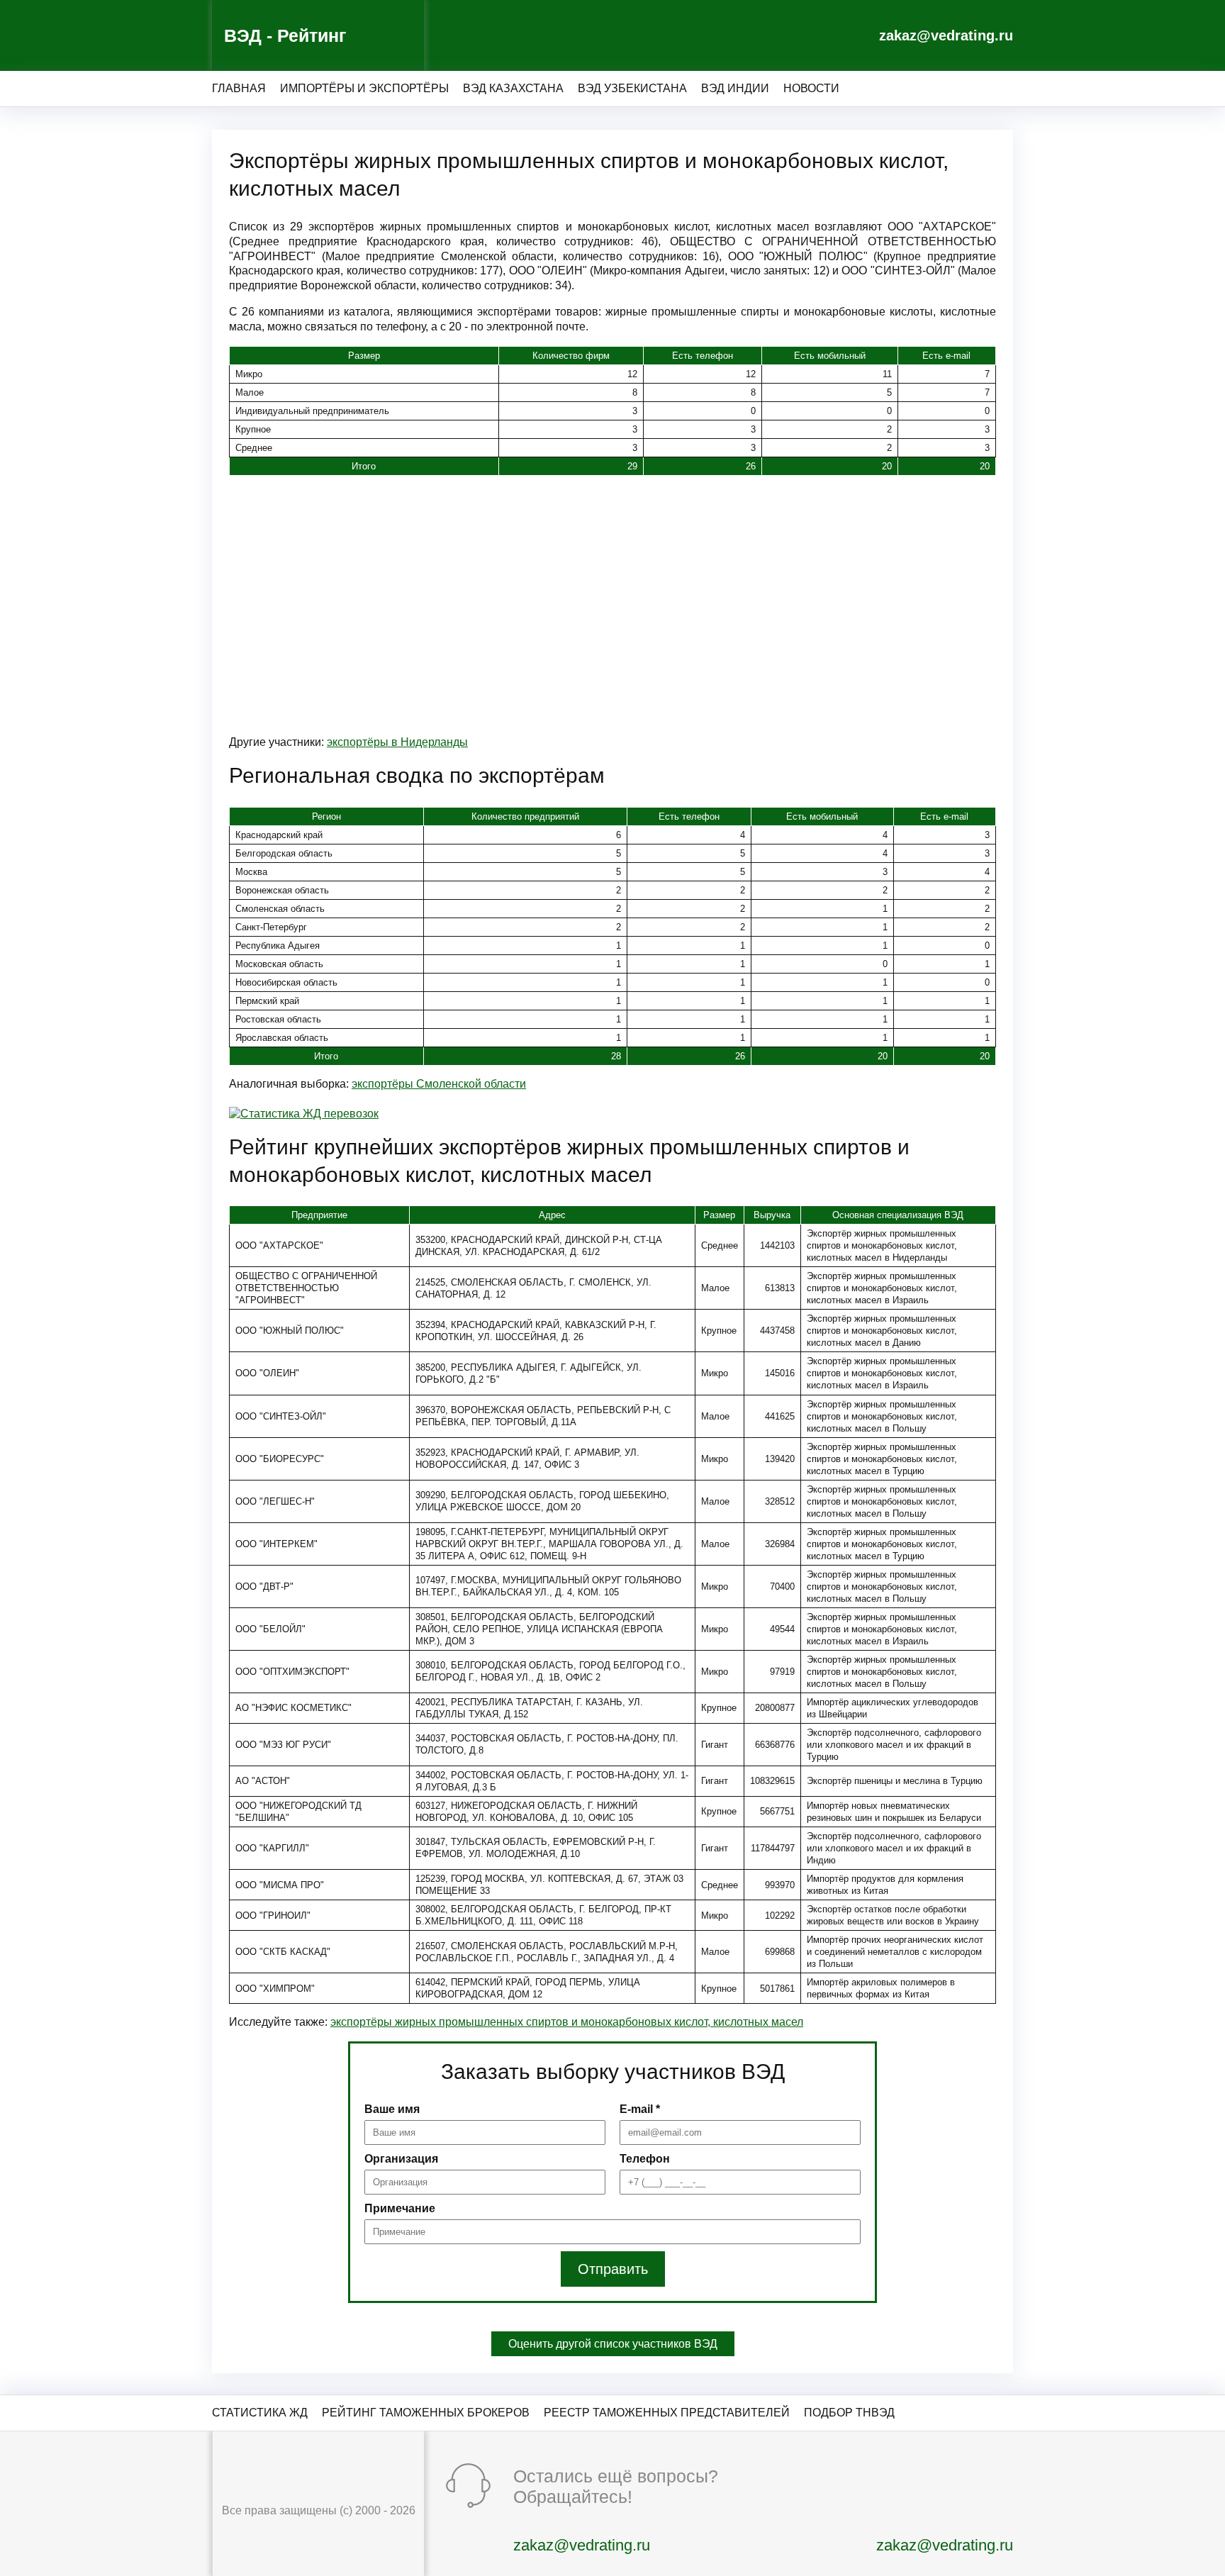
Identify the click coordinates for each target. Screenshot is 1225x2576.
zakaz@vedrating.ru (946, 35)
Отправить (613, 2269)
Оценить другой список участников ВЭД (613, 2344)
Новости (811, 88)
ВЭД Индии (735, 88)
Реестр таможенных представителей (667, 2413)
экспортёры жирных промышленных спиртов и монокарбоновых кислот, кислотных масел (567, 2022)
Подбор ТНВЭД (849, 2413)
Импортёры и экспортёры (364, 88)
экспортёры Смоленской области (439, 1084)
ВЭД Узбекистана (632, 88)
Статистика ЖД (260, 2413)
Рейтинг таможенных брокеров (426, 2413)
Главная (239, 88)
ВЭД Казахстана (513, 88)
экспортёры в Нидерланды (397, 742)
